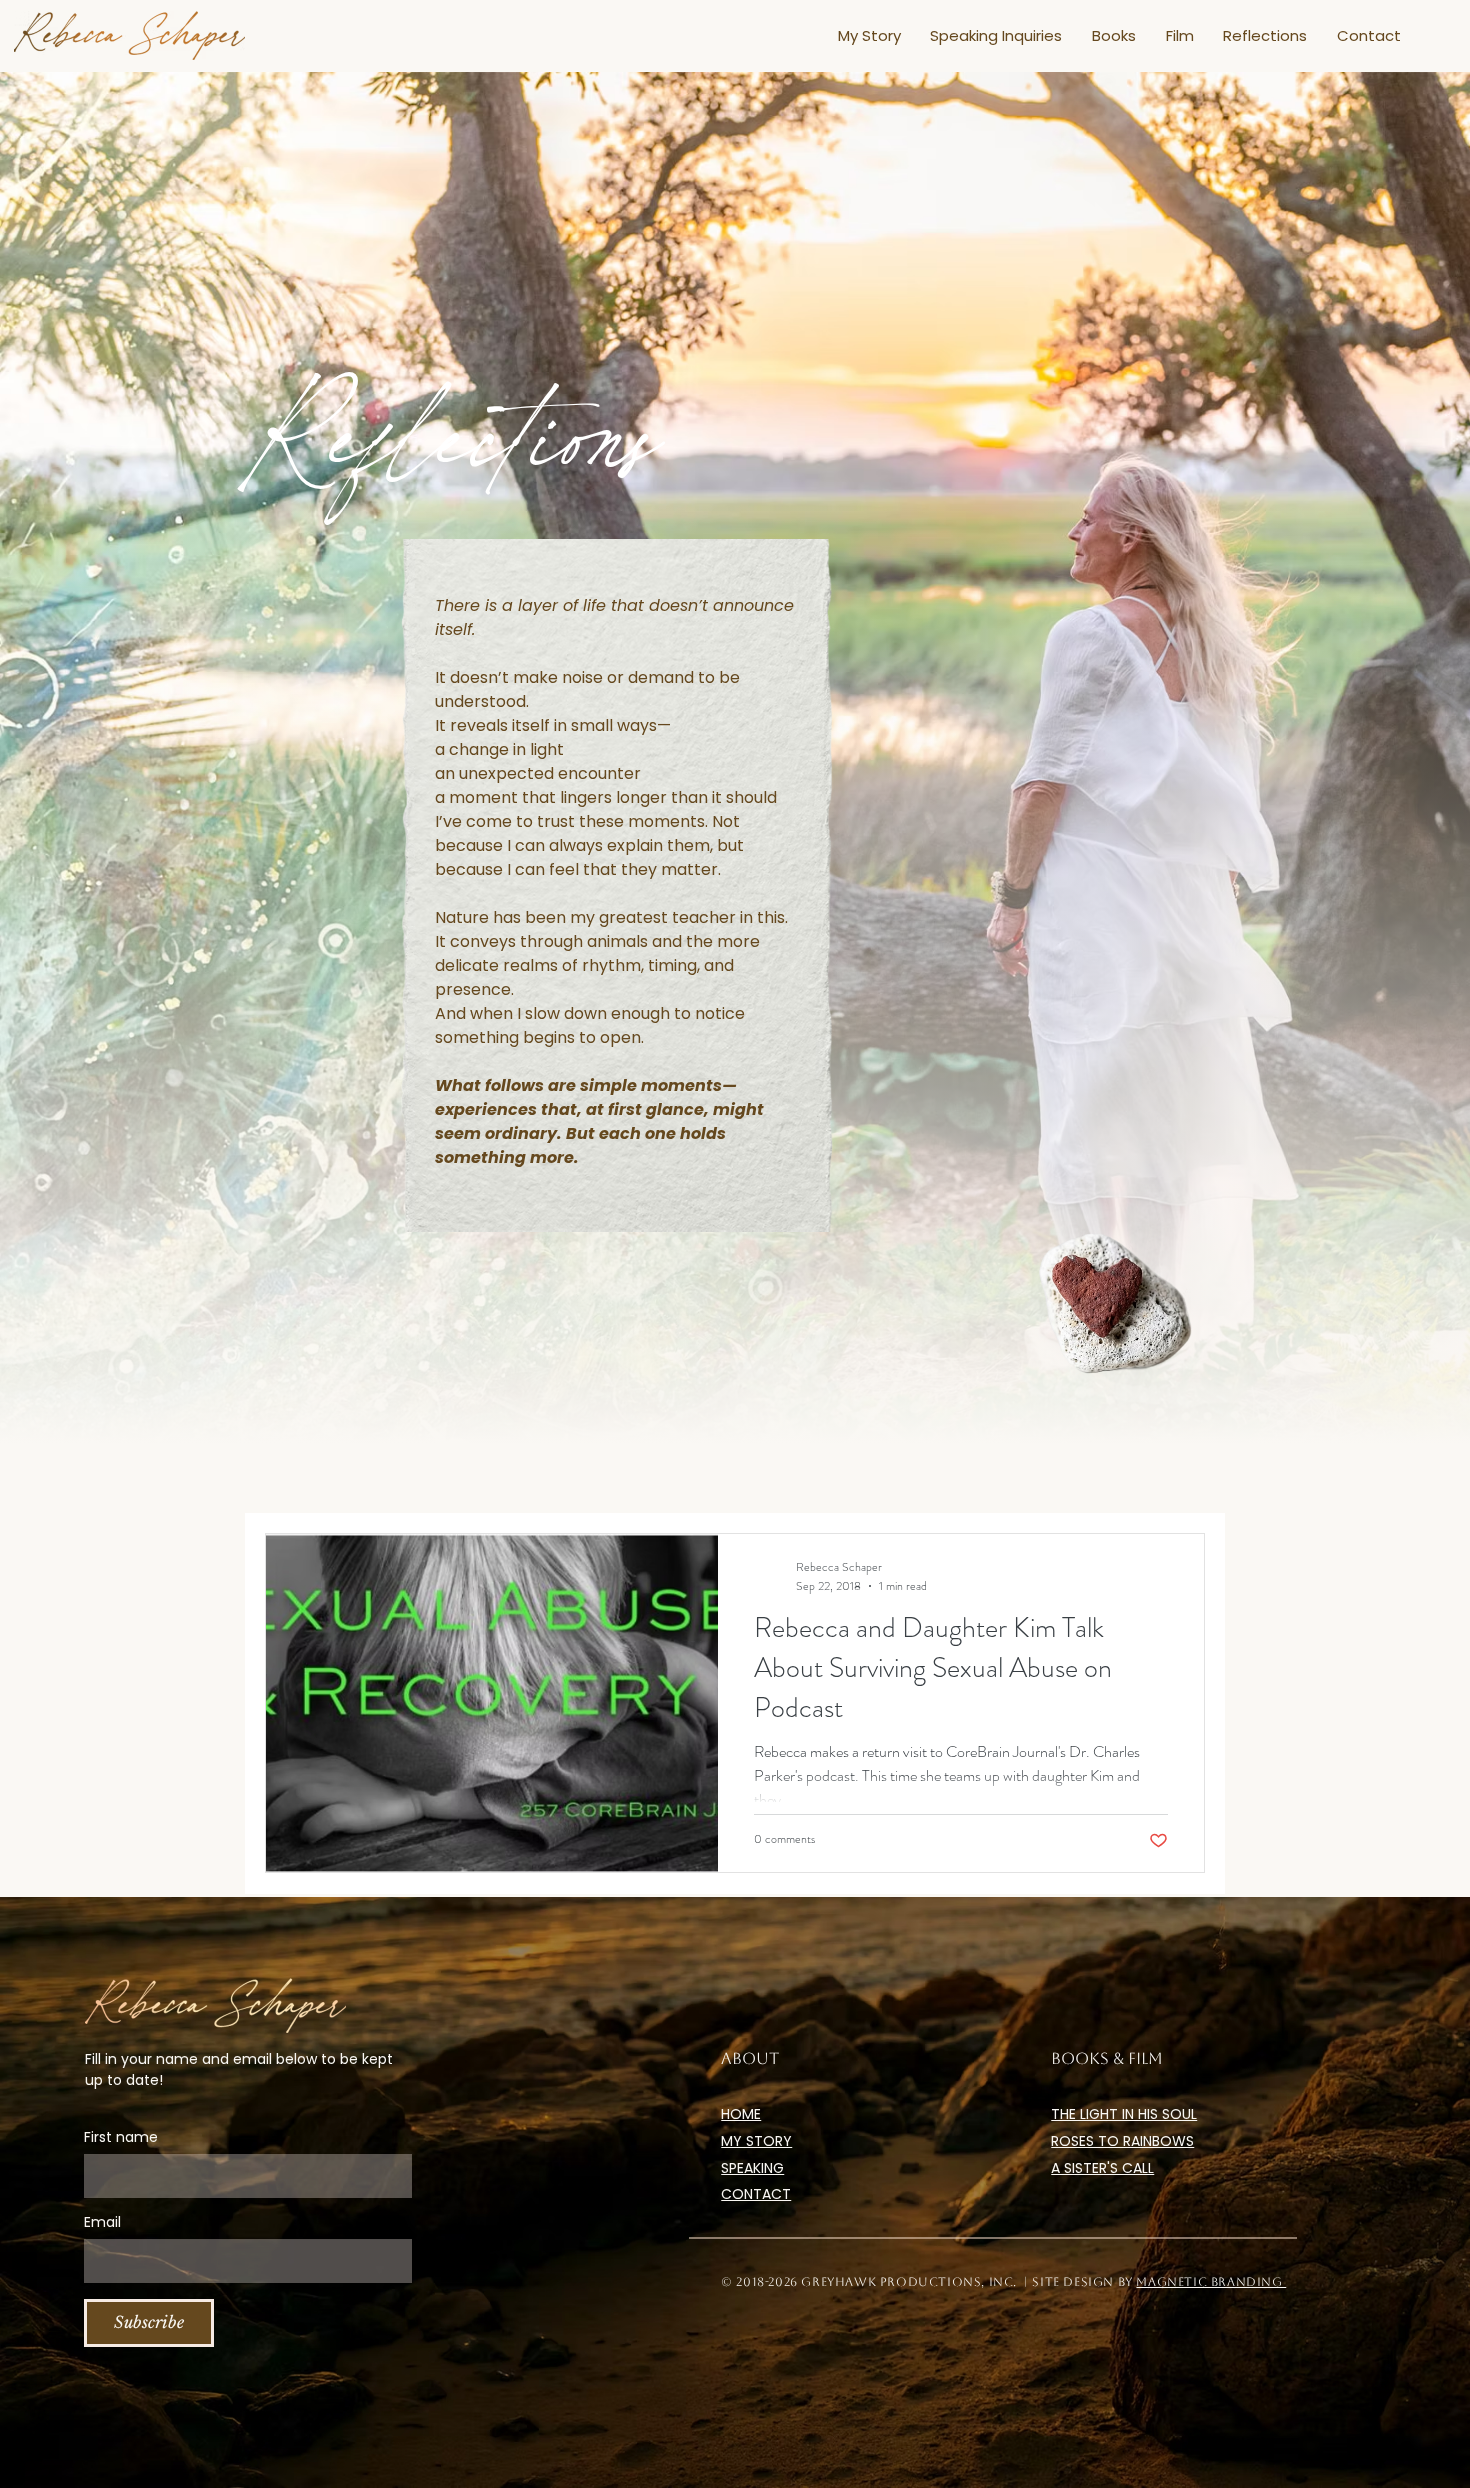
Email (102, 2222)
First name (121, 2137)
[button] (997, 35)
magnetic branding (1211, 2282)
